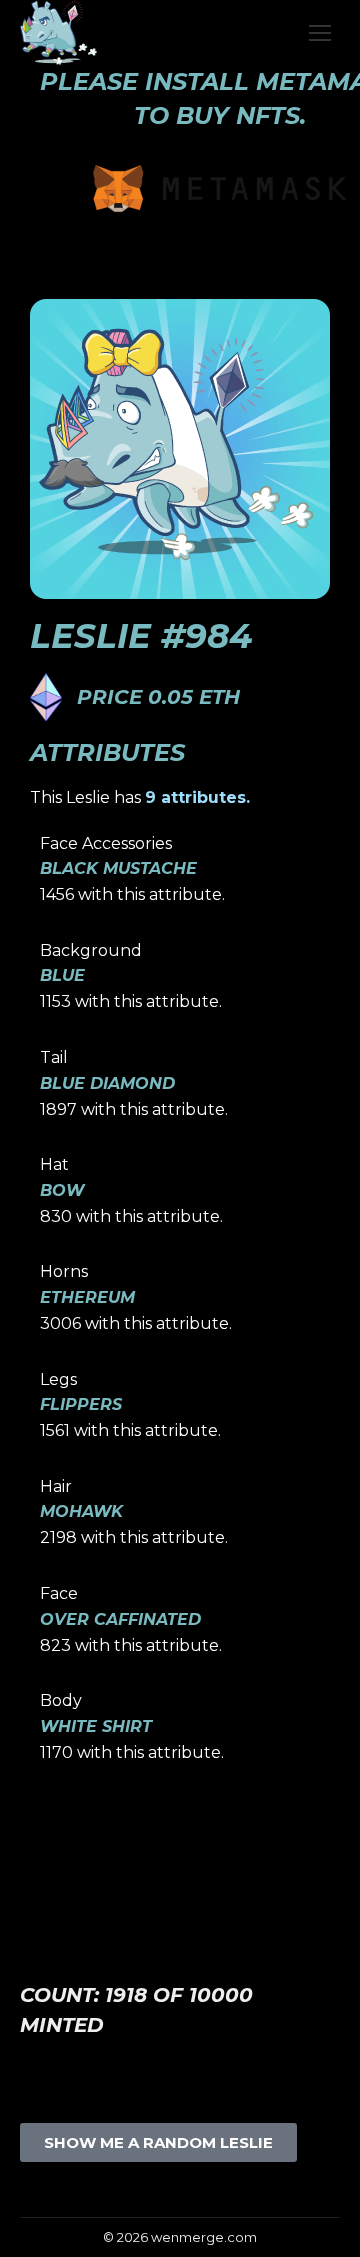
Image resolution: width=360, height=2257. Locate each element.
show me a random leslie (158, 2142)
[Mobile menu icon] (320, 33)
